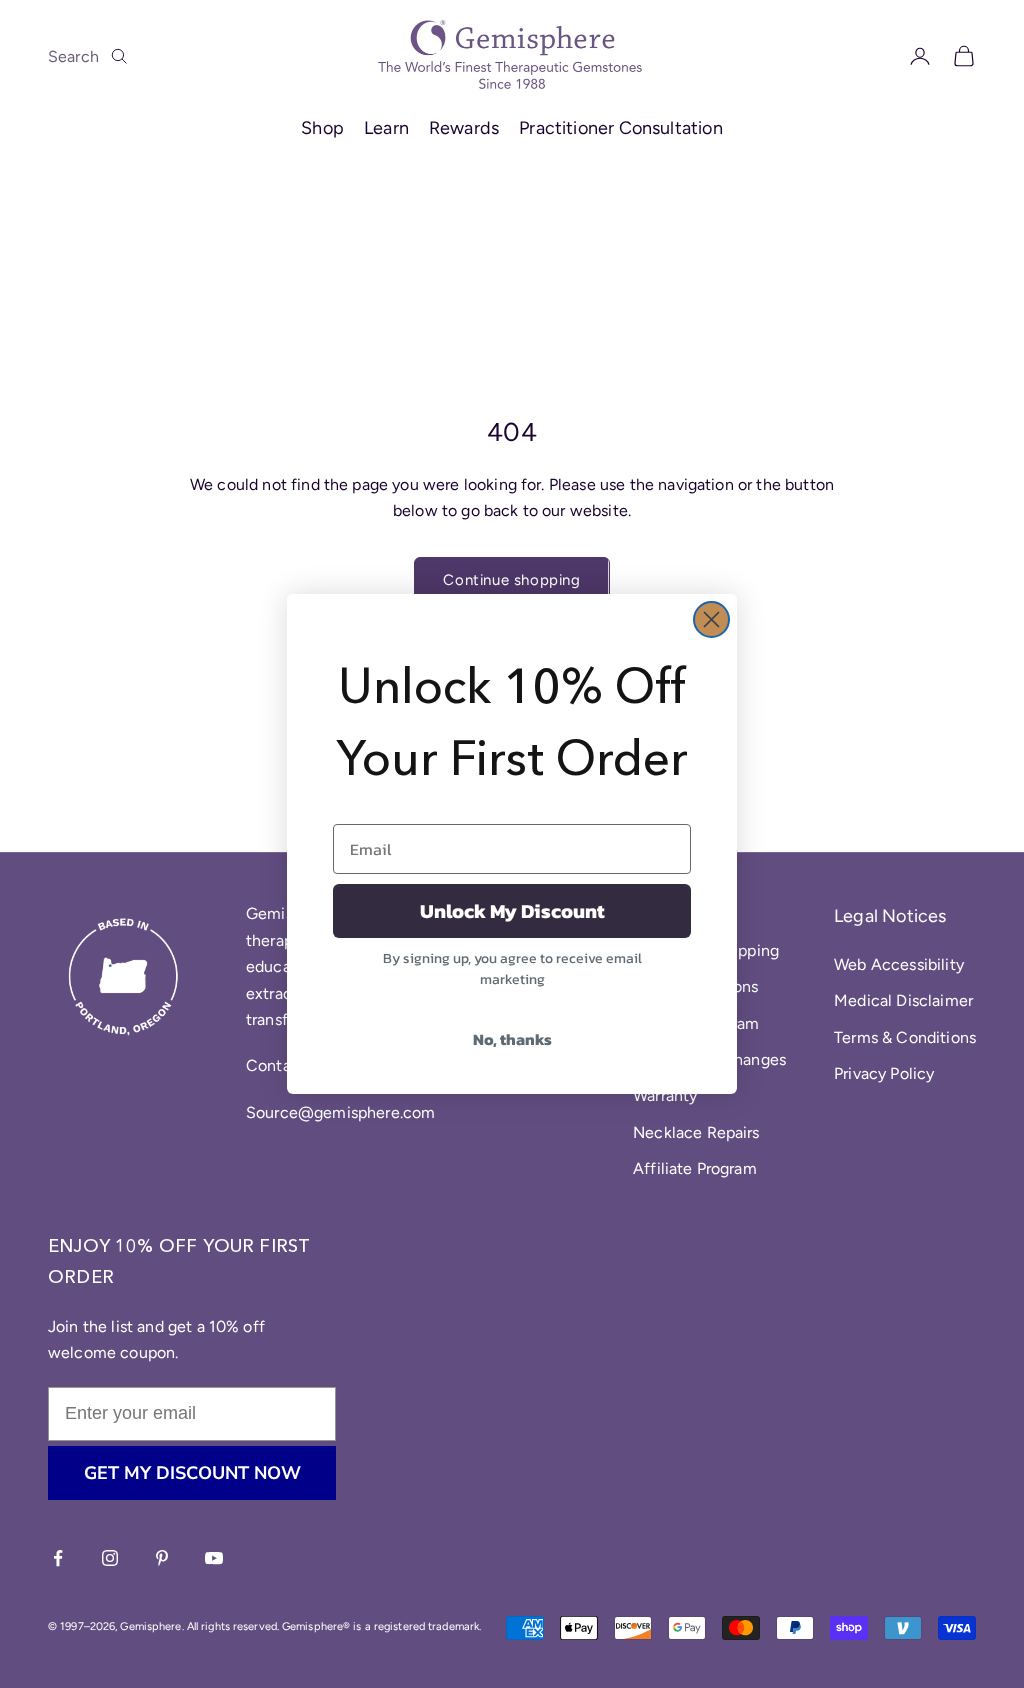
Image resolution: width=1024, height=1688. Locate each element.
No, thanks (512, 1039)
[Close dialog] (711, 619)
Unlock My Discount (512, 911)
